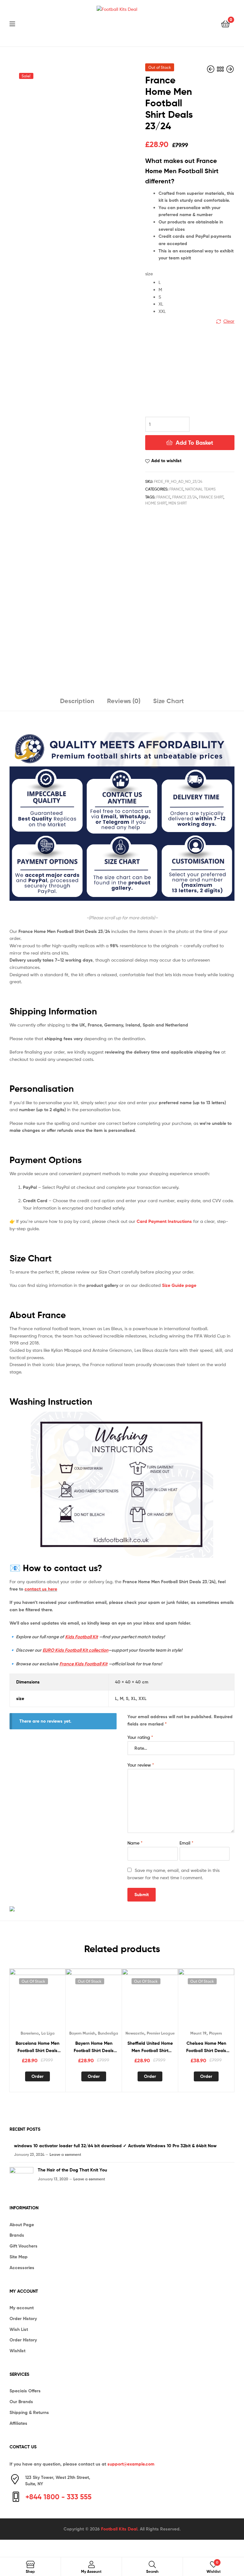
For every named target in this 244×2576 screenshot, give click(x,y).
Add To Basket (194, 443)
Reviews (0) (124, 701)
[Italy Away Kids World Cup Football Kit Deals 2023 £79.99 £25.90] (211, 69)
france (163, 497)
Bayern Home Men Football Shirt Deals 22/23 (94, 2047)
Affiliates (18, 2423)
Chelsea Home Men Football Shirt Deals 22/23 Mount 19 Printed (206, 2047)
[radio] (197, 282)
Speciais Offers (25, 2391)
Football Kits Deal (119, 2529)
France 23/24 (185, 497)
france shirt (211, 497)
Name (135, 1843)
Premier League (161, 2033)
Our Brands (21, 2402)
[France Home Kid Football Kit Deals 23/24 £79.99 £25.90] (230, 69)
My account (22, 2308)
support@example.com (131, 2464)
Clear (229, 321)
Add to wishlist (166, 461)
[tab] (77, 703)
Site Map (19, 2257)
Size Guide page (179, 1285)
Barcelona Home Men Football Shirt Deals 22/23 (37, 2047)
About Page (22, 2225)
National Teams (200, 489)
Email (186, 1843)
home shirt (156, 503)
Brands (17, 2235)
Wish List (19, 2329)
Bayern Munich (82, 2033)
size (149, 274)
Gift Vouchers (24, 2246)
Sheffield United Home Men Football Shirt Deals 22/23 (150, 2047)
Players (216, 2033)
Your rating (140, 1737)
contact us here (41, 1589)
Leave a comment (65, 2154)
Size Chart (169, 701)
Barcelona (30, 2033)
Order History (23, 2318)
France (176, 489)
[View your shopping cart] (225, 23)
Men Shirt (178, 503)
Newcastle (135, 2033)
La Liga (48, 2033)
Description (77, 701)
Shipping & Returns (29, 2412)
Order (37, 2076)
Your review (141, 1765)
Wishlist (17, 2351)
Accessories (22, 2268)
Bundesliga (108, 2033)
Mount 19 (198, 2033)
